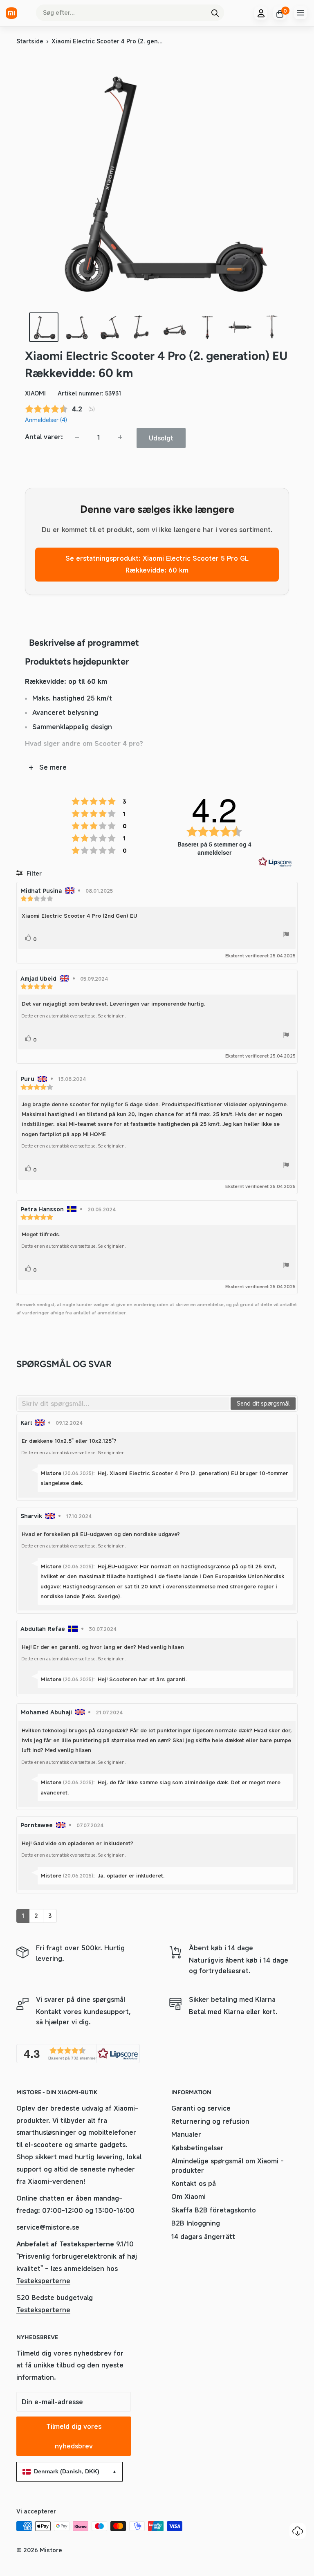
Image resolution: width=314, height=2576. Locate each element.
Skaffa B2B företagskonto (214, 2210)
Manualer (186, 2134)
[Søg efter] (215, 13)
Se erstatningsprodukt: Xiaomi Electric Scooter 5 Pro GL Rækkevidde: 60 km (157, 564)
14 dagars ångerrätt (203, 2237)
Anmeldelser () (46, 420)
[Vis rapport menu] (286, 936)
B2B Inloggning (196, 2223)
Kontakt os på (194, 2183)
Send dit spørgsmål (263, 1403)
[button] (78, 2054)
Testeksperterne (43, 2281)
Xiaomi (35, 393)
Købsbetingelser (197, 2148)
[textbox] (124, 1404)
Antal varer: (44, 437)
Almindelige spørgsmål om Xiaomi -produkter (228, 2165)
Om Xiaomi (188, 2196)
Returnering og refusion (210, 2121)
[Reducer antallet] (77, 437)
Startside (30, 41)
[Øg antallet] (120, 437)
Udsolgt (161, 438)
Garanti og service (201, 2108)
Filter (33, 873)
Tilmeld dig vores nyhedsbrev (74, 2436)
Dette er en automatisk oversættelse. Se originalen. (74, 1016)
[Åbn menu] (301, 13)
